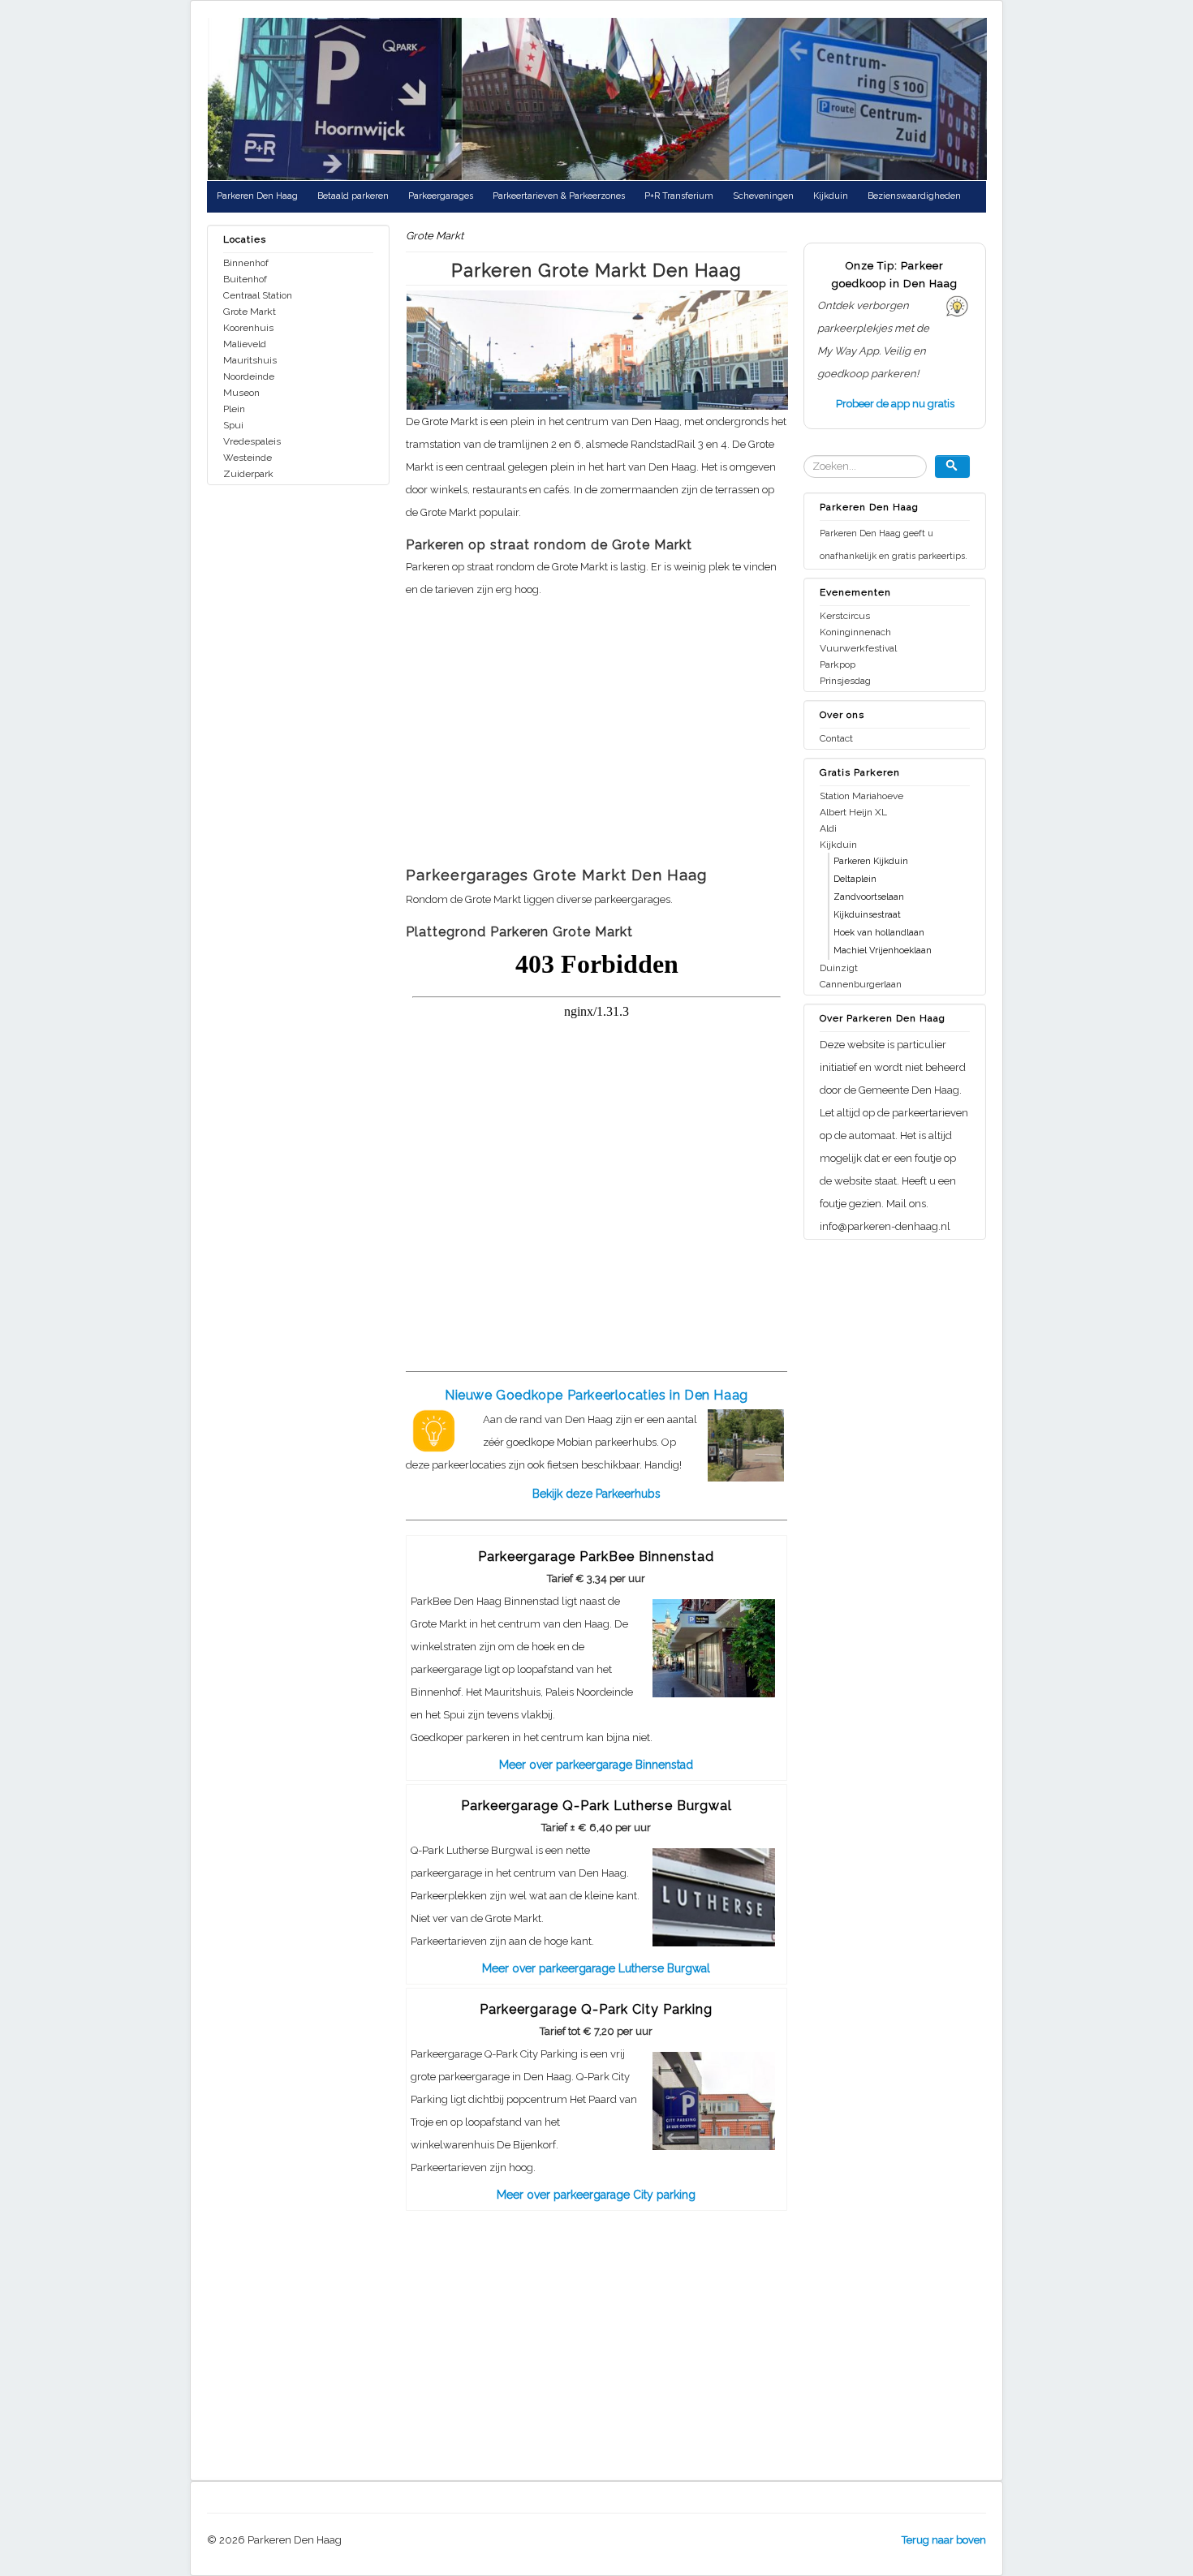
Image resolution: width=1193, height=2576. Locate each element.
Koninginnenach (855, 632)
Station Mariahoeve (861, 796)
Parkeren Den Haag (257, 196)
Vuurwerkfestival (858, 648)
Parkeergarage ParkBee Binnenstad (596, 1557)
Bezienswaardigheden (914, 196)
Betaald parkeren (353, 196)
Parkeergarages (441, 196)
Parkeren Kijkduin (871, 861)
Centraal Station (258, 295)
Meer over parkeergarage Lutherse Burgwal (596, 1968)
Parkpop (838, 664)
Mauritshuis (250, 360)
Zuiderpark (248, 474)
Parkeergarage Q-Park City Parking (596, 2009)
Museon (241, 393)
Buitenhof (245, 279)
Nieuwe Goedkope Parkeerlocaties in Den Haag (596, 1395)
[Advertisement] (596, 738)
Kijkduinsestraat (867, 915)
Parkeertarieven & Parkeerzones (559, 196)
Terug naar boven (944, 2540)
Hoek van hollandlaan (879, 933)
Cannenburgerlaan (861, 984)
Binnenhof (246, 263)
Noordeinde (249, 376)
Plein (234, 409)
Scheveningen (763, 196)
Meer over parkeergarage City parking (596, 2195)
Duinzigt (839, 968)
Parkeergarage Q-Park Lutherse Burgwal (596, 1806)
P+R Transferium (679, 196)
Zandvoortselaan (869, 897)
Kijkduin (831, 196)
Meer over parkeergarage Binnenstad (596, 1765)
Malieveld (245, 344)
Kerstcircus (845, 616)
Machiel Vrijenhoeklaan (883, 950)
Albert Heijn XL (853, 812)
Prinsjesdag (845, 681)
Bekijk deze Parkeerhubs (596, 1494)
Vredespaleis (252, 441)
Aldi (828, 828)
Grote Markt (250, 312)
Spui (233, 425)
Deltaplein (855, 879)
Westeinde (248, 458)
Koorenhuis (248, 328)
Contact (836, 738)
